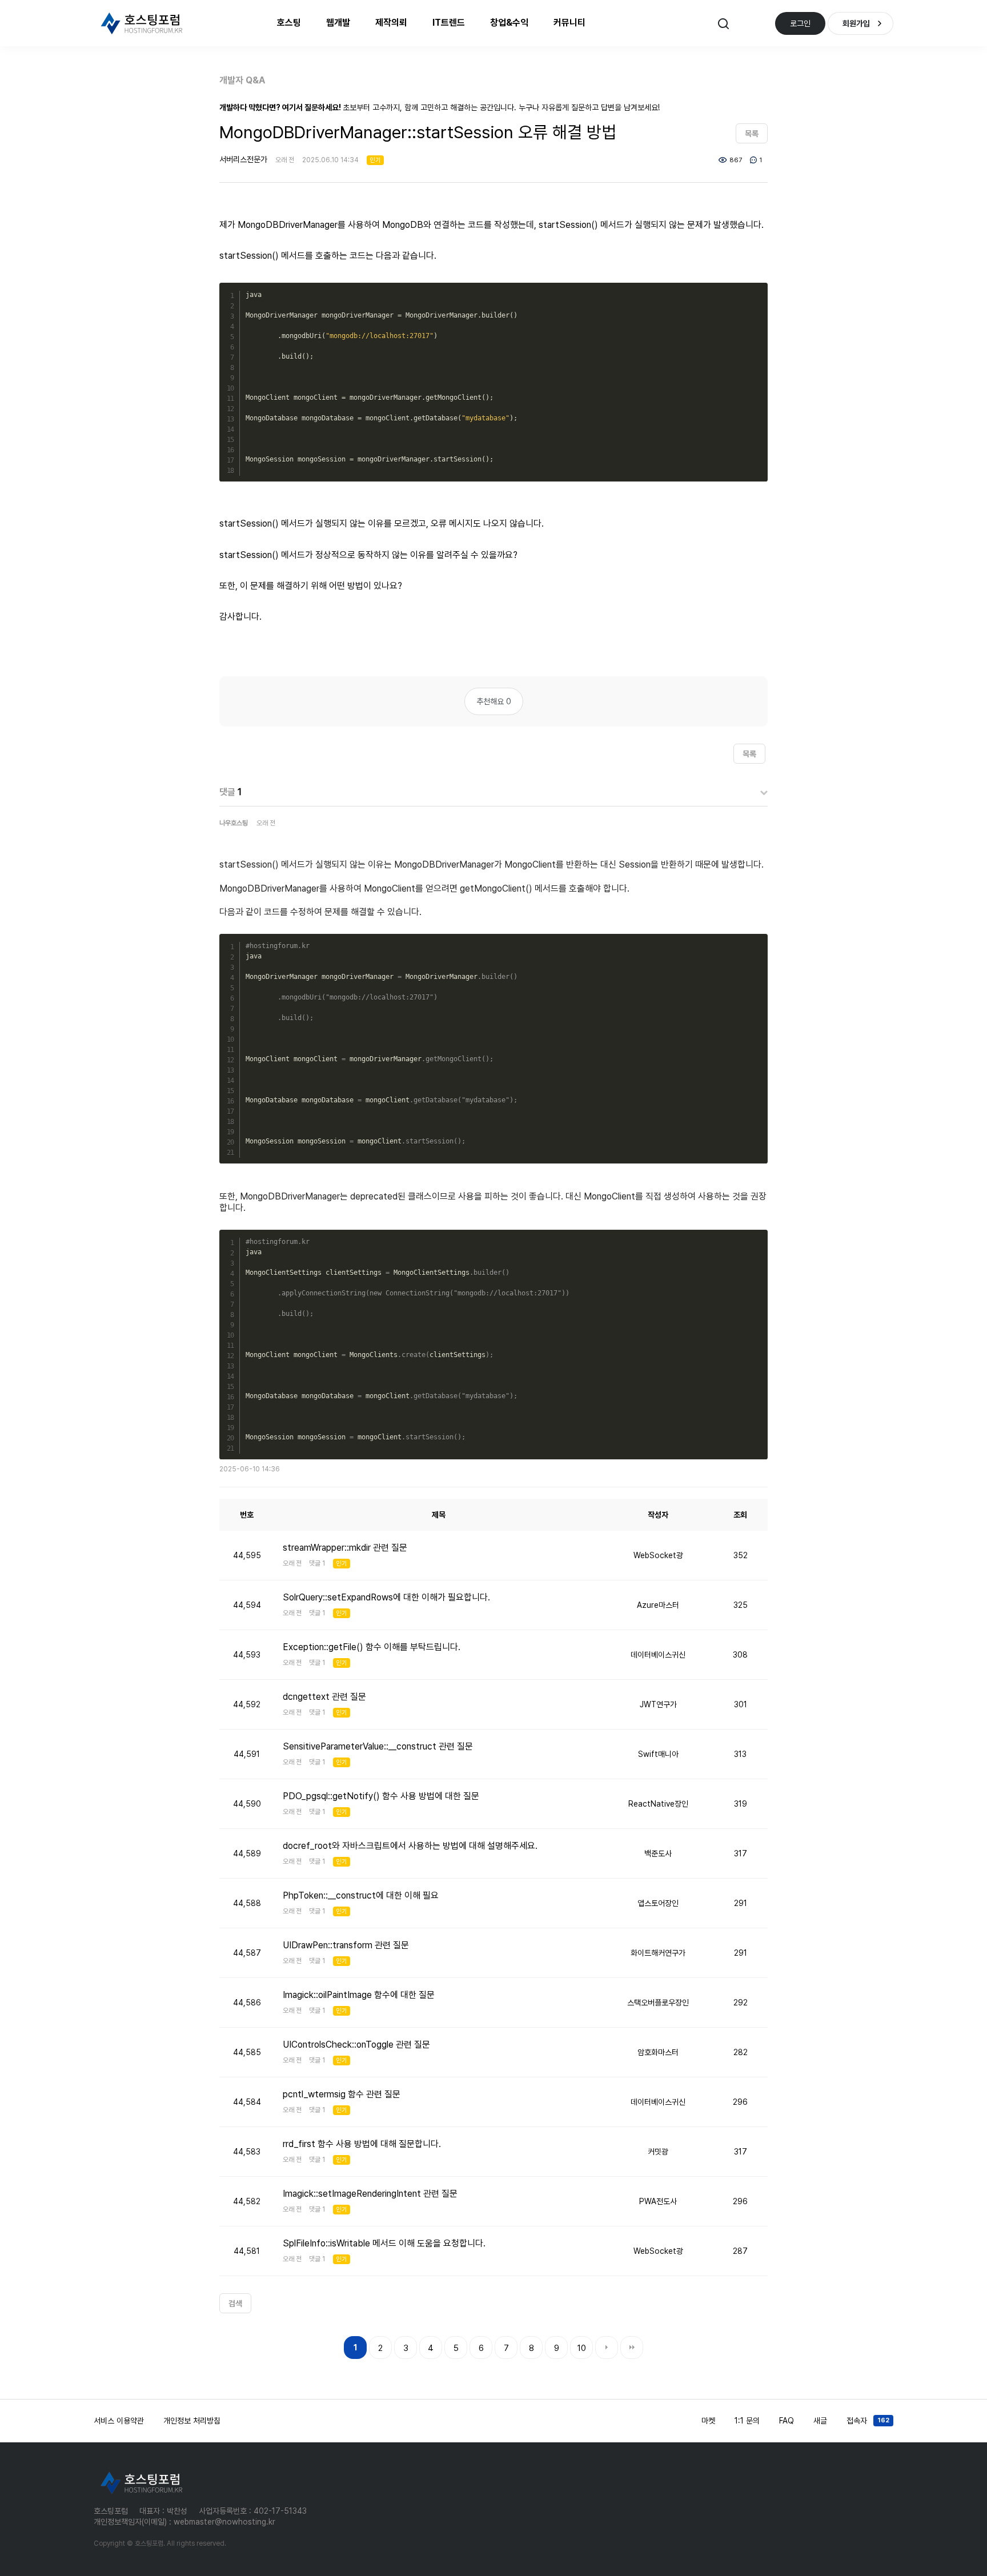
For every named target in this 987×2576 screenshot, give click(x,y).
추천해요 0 (494, 701)
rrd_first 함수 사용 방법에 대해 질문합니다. (362, 2144)
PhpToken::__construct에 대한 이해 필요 (361, 1895)
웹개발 (338, 23)
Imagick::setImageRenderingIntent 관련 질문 (370, 2194)
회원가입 (856, 23)
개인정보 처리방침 (192, 2421)
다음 (607, 2348)
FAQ (787, 2421)
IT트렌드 (449, 23)
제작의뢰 (391, 23)
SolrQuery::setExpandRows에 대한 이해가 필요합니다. (386, 1597)
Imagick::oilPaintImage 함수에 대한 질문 (359, 1995)
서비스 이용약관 (119, 2421)
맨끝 (632, 2348)
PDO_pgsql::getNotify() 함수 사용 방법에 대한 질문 (381, 1796)
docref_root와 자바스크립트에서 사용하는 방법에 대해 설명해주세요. (410, 1846)
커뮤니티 (569, 23)
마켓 (708, 2421)
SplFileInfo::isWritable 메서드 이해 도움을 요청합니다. (384, 2243)
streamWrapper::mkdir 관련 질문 (345, 1548)
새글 (820, 2421)
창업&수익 (509, 23)
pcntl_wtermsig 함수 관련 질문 (342, 2094)
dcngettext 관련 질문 (324, 1697)
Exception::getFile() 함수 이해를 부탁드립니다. (372, 1647)
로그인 (800, 23)
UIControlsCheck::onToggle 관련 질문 (356, 2045)
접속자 (868, 2421)
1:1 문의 (747, 2421)
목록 (752, 134)
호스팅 (289, 23)
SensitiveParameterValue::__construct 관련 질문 (378, 1746)
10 (582, 2348)
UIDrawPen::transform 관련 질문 (346, 1945)
